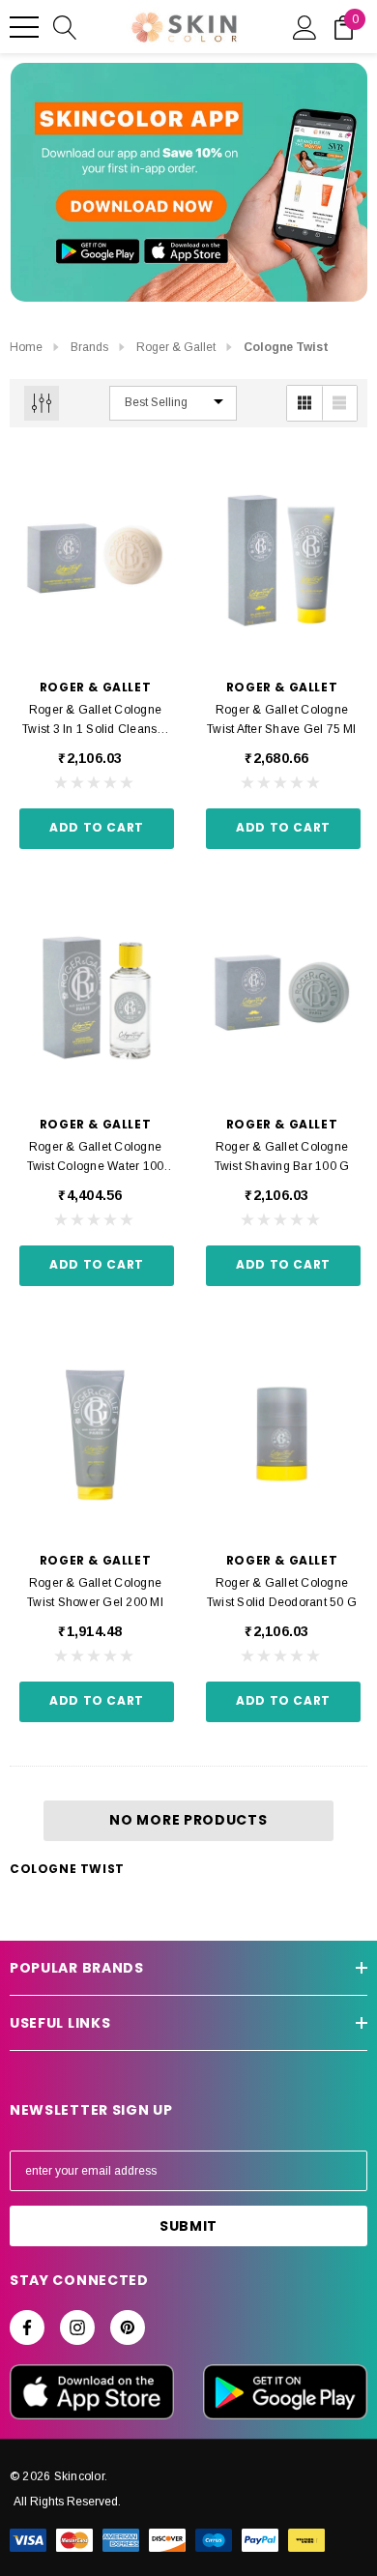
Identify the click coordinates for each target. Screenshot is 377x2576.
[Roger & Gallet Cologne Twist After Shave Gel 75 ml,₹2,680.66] (282, 562)
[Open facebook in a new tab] (27, 2327)
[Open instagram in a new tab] (77, 2327)
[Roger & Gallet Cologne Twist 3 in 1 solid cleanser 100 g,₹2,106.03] (95, 562)
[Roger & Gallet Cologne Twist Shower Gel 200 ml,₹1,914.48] (95, 1435)
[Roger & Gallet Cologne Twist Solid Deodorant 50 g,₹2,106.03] (282, 1435)
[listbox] (173, 403)
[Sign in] (305, 26)
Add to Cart (97, 827)
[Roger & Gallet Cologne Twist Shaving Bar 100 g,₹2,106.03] (282, 998)
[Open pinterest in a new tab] (128, 2327)
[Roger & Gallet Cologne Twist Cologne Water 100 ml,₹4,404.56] (95, 998)
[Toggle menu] (24, 27)
